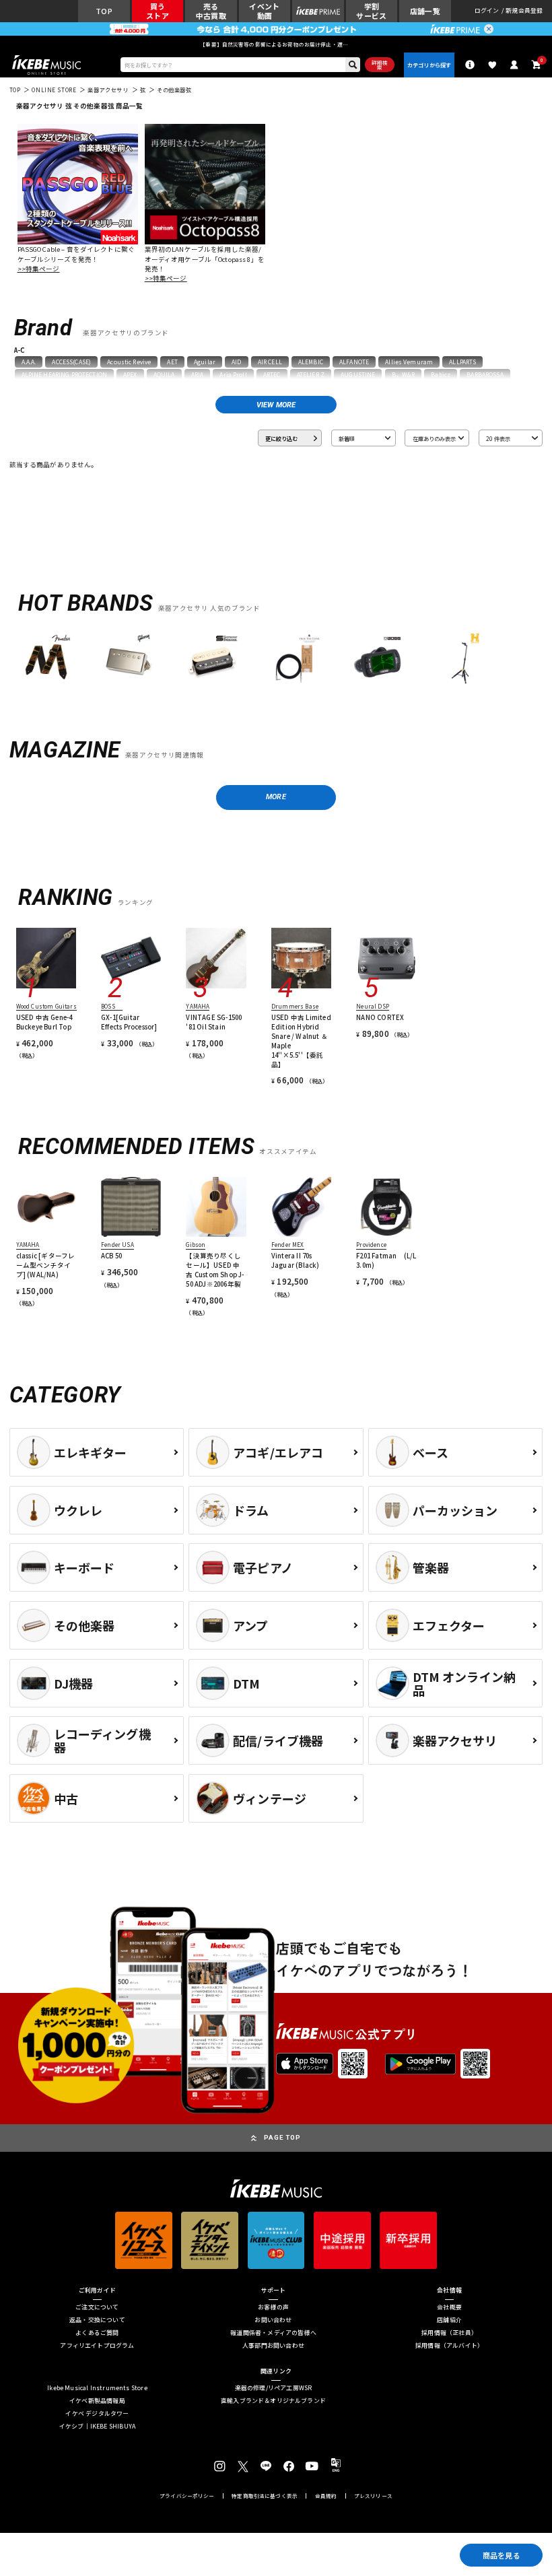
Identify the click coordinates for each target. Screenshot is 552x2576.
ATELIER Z (311, 374)
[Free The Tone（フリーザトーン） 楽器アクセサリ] (295, 659)
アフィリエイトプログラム (97, 2346)
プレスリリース (373, 2496)
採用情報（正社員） (449, 2333)
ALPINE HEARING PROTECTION (64, 374)
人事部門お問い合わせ (273, 2346)
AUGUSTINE (358, 374)
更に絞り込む (281, 438)
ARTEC (272, 374)
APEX (130, 374)
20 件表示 (498, 438)
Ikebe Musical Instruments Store (97, 2388)
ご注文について (97, 2308)
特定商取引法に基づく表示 (265, 2496)
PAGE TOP (282, 2137)
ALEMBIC (311, 362)
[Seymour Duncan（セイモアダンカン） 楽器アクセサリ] (212, 659)
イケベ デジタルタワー (97, 2414)
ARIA (198, 374)
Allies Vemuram (409, 362)
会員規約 (326, 2496)
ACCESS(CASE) (71, 362)
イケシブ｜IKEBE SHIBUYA (97, 2427)
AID (236, 362)
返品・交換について (97, 2320)
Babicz (441, 374)
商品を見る (502, 2555)
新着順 (347, 438)
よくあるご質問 (97, 2333)
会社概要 (449, 2308)
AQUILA (164, 374)
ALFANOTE (354, 362)
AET (172, 362)
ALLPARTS (462, 362)
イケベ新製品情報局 (97, 2401)
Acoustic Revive (129, 362)
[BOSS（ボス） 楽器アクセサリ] (377, 659)
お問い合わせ (273, 2320)
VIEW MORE (276, 405)
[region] (276, 663)
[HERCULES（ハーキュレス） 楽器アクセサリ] (460, 659)
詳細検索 (380, 65)
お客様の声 (273, 2308)
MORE (276, 797)
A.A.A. (29, 362)
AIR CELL (270, 362)
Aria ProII (233, 374)
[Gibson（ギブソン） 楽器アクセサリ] (129, 659)
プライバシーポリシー (187, 2496)
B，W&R (404, 374)
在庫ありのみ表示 (434, 438)
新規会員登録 (524, 11)
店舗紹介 (449, 2320)
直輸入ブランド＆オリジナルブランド (273, 2401)
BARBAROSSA (485, 374)
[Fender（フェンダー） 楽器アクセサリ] (46, 659)
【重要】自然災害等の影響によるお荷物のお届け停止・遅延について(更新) (276, 44)
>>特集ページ (39, 269)
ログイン (487, 11)
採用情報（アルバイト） (449, 2346)
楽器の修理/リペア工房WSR (274, 2388)
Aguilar (205, 362)
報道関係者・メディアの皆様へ (273, 2333)
